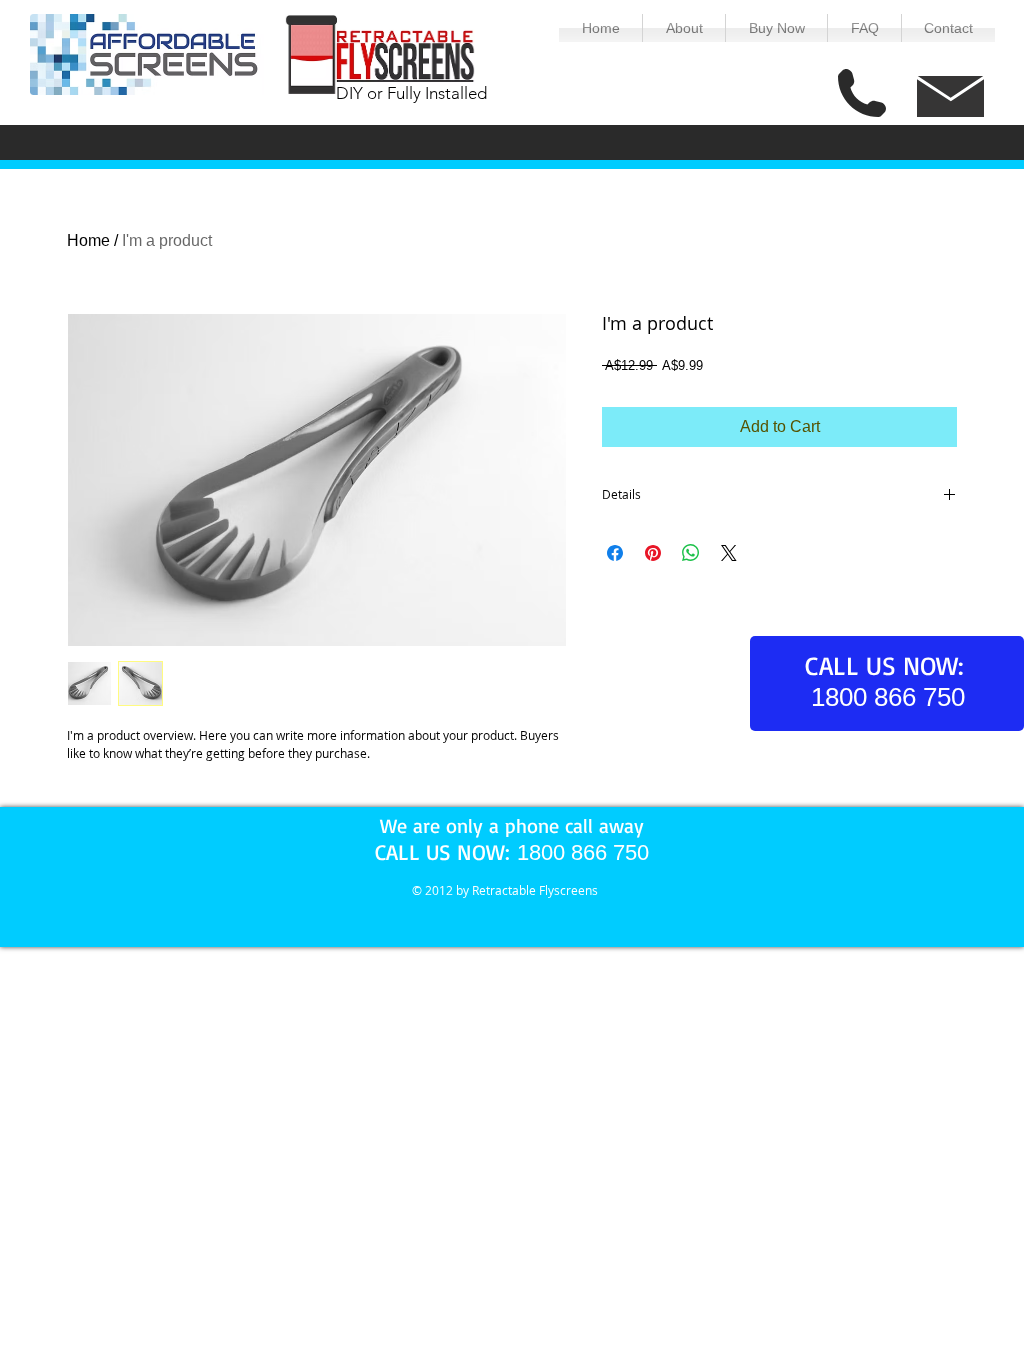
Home (88, 240)
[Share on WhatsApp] (691, 553)
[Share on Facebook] (615, 553)
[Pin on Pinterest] (653, 553)
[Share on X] (729, 553)
